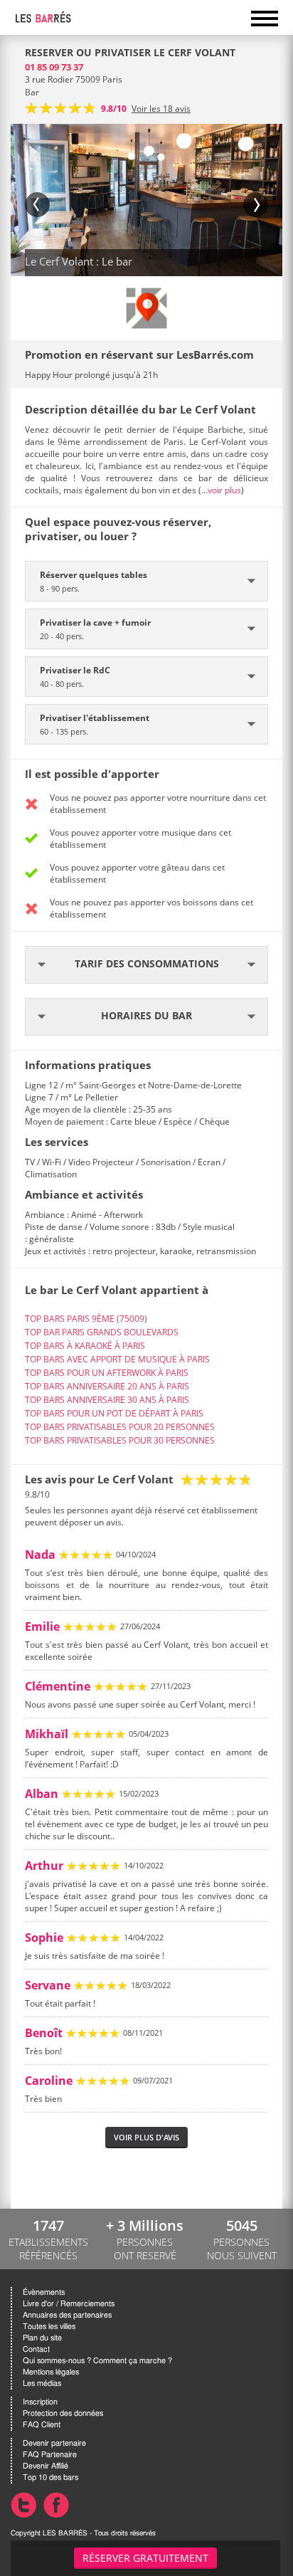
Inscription (40, 2402)
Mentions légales (51, 2372)
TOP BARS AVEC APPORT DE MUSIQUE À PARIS (117, 1359)
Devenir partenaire (54, 2443)
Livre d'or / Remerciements (69, 2304)
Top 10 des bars (50, 2477)
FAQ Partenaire (50, 2455)
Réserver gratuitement (145, 2558)
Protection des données (63, 2413)
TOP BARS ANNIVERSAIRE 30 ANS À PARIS (107, 1400)
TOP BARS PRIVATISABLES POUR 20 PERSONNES (120, 1427)
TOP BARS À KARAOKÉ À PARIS (85, 1346)
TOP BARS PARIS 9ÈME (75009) (86, 1319)
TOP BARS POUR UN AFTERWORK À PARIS (107, 1373)
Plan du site (42, 2338)
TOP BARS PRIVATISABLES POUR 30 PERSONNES (120, 1440)
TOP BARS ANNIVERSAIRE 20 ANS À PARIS (107, 1386)
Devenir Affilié (46, 2466)
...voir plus (221, 490)
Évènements (44, 2292)
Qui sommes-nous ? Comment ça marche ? (97, 2361)
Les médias (42, 2383)
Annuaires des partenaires (67, 2315)
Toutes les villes (49, 2327)
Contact (36, 2349)
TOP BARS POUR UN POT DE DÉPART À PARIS (114, 1413)
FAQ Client (42, 2425)
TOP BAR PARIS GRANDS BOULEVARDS (102, 1332)
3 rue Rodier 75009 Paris (74, 79)
